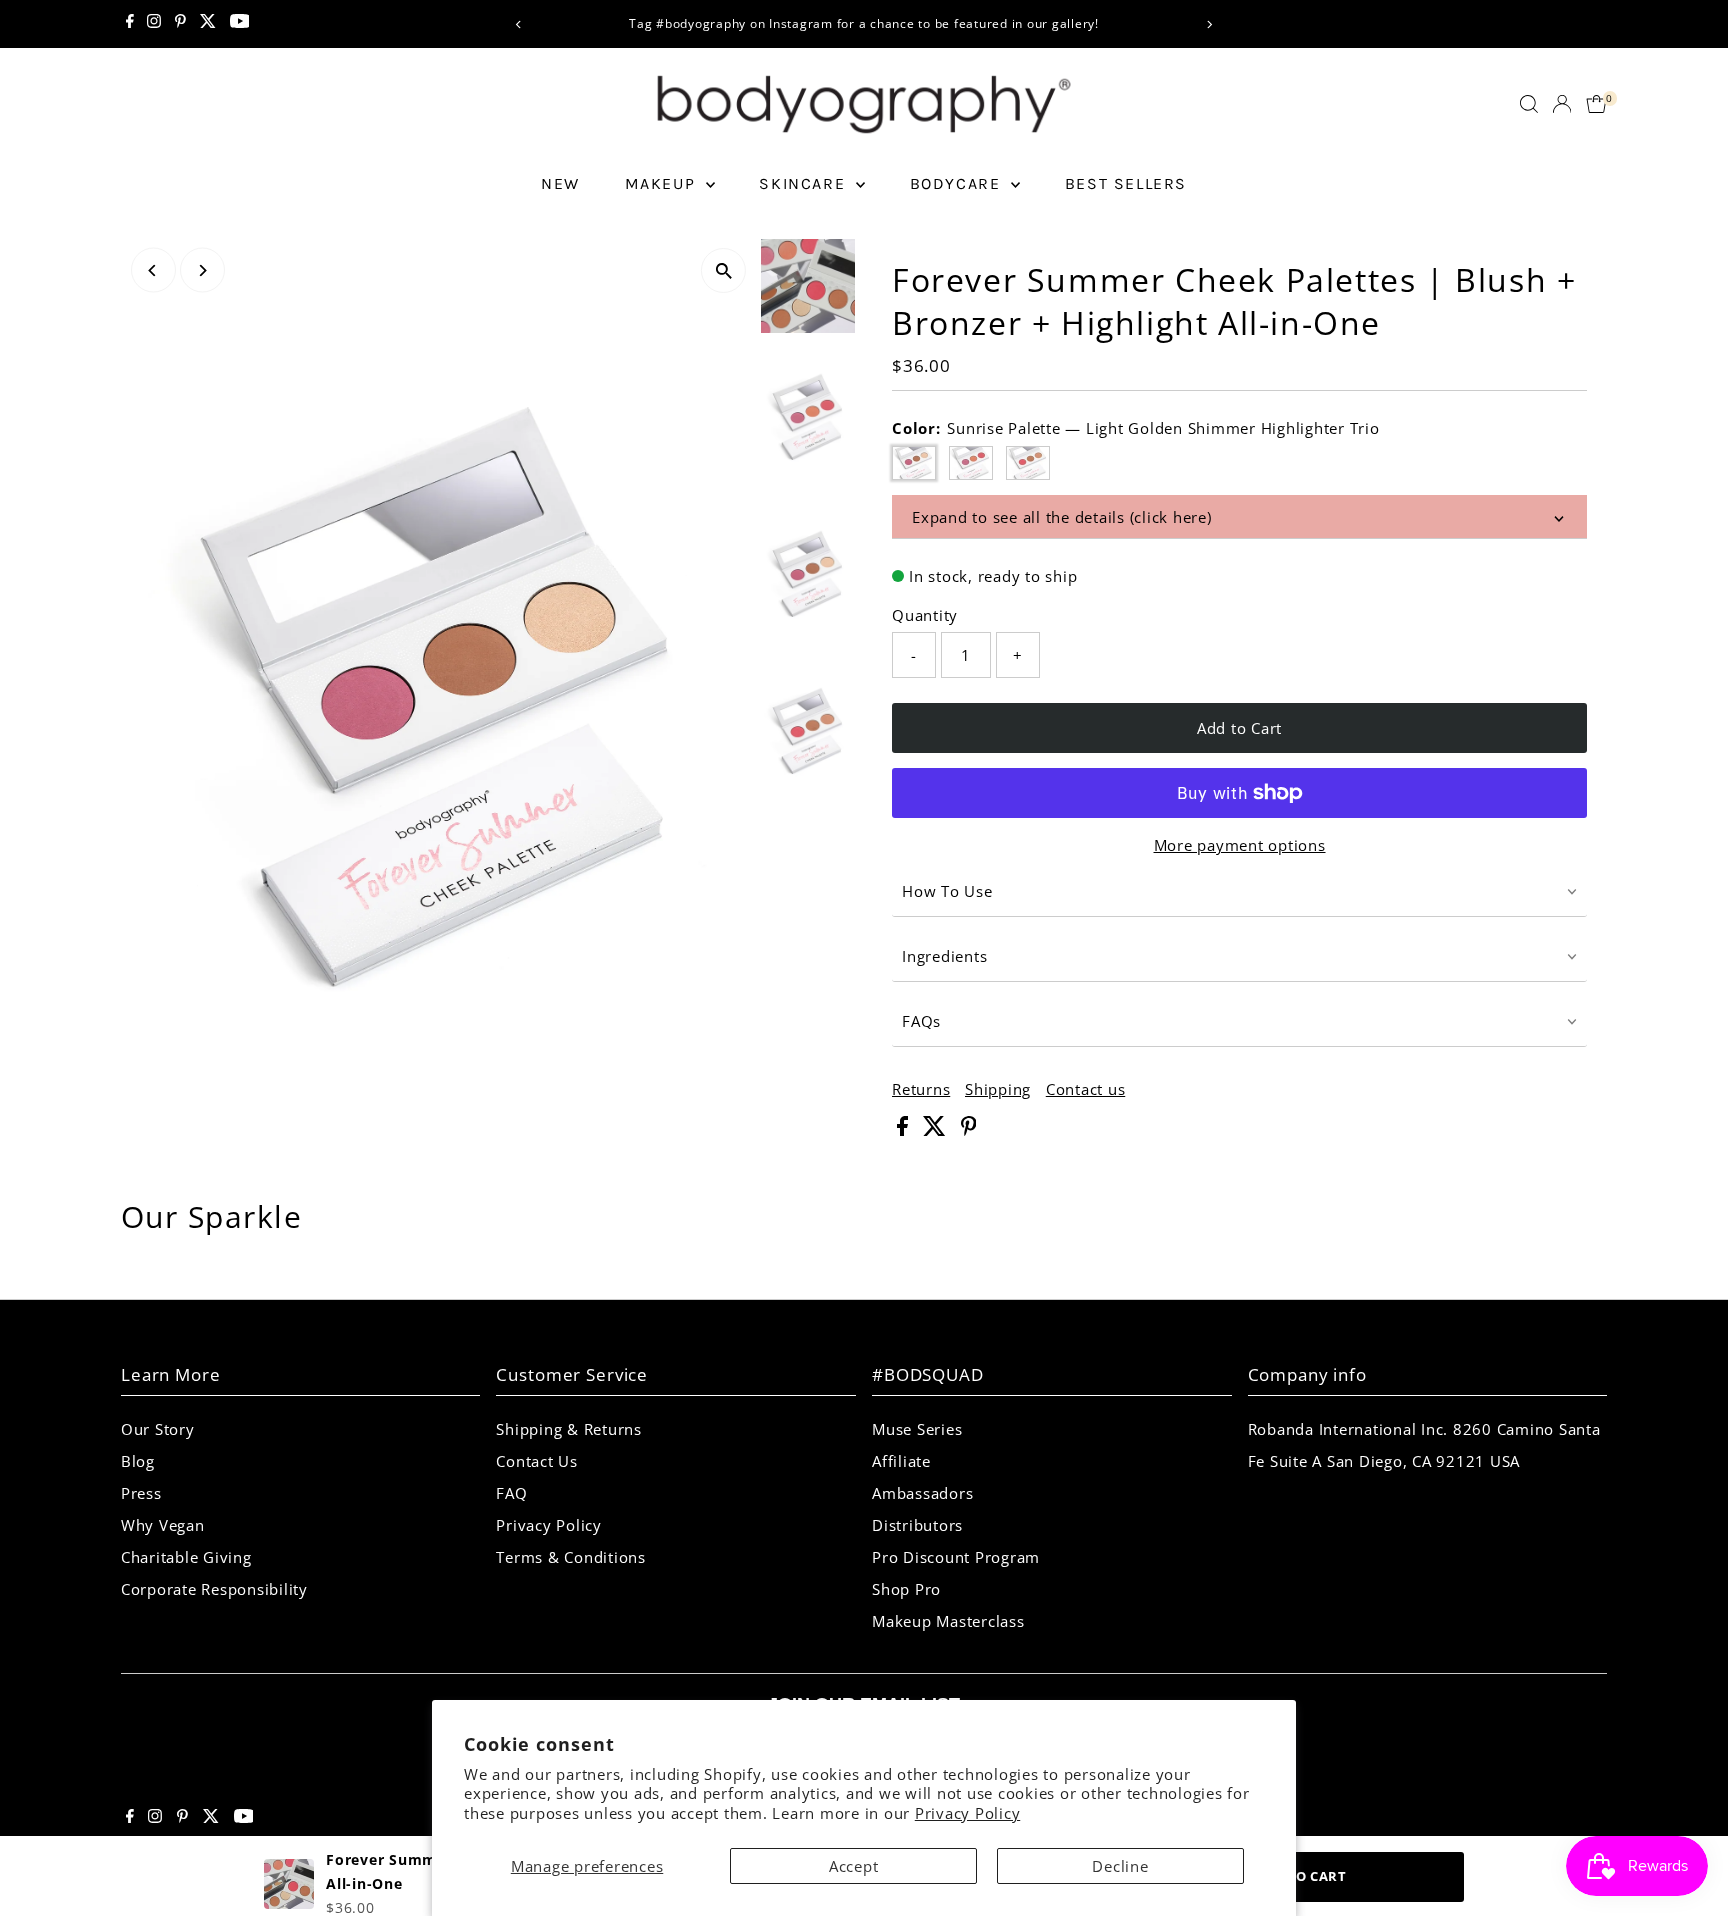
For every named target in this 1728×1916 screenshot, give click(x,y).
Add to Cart (1239, 728)
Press (141, 1493)
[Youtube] (240, 24)
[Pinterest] (180, 24)
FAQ (511, 1493)
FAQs (921, 1021)
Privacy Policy (968, 1813)
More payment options (1240, 845)
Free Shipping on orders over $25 (880, 23)
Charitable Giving (186, 1557)
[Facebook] (130, 24)
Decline (1120, 1866)
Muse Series (917, 1429)
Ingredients (944, 956)
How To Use (947, 891)
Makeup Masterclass (948, 1621)
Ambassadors (922, 1493)
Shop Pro (906, 1589)
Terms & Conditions (571, 1557)
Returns (921, 1089)
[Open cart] (1596, 104)
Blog (138, 1461)
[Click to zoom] (723, 270)
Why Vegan (163, 1525)
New (560, 183)
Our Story (158, 1429)
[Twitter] (208, 24)
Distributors (917, 1525)
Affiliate (901, 1461)
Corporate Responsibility (214, 1589)
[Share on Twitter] (937, 1130)
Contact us (1086, 1089)
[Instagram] (154, 24)
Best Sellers (1126, 183)
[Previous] (518, 24)
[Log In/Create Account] (1562, 104)
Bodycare (958, 183)
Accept (854, 1866)
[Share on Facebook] (905, 1130)
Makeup (663, 183)
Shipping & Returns (569, 1429)
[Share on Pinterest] (969, 1130)
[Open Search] (1529, 104)
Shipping (998, 1089)
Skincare (804, 183)
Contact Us (537, 1461)
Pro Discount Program (956, 1557)
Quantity (925, 615)
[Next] (1209, 24)
